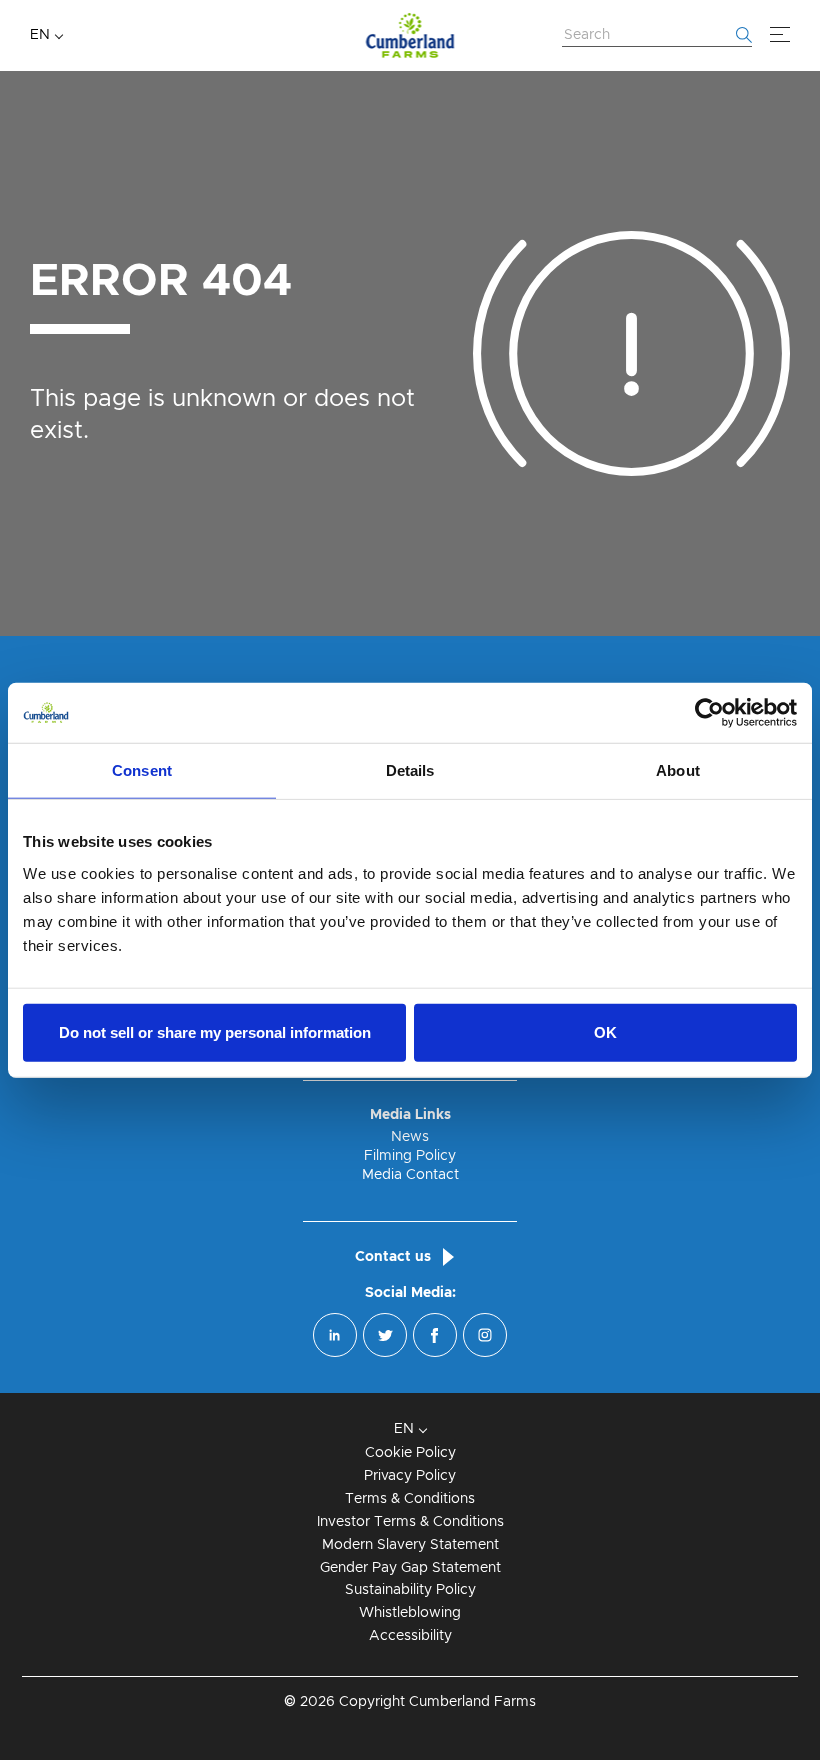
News (410, 1137)
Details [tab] (410, 770)
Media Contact (410, 1175)
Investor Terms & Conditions (410, 1522)
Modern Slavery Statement (410, 1545)
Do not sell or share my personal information (215, 1031)
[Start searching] (744, 35)
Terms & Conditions (410, 1499)
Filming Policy (410, 1156)
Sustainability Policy (410, 1590)
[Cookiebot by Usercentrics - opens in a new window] (709, 713)
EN (40, 35)
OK (605, 1031)
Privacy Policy (410, 1476)
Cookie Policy (410, 1453)
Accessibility (410, 1636)
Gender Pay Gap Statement (410, 1568)
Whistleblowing (410, 1613)
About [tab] (678, 770)
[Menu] (780, 35)
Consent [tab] (142, 770)
